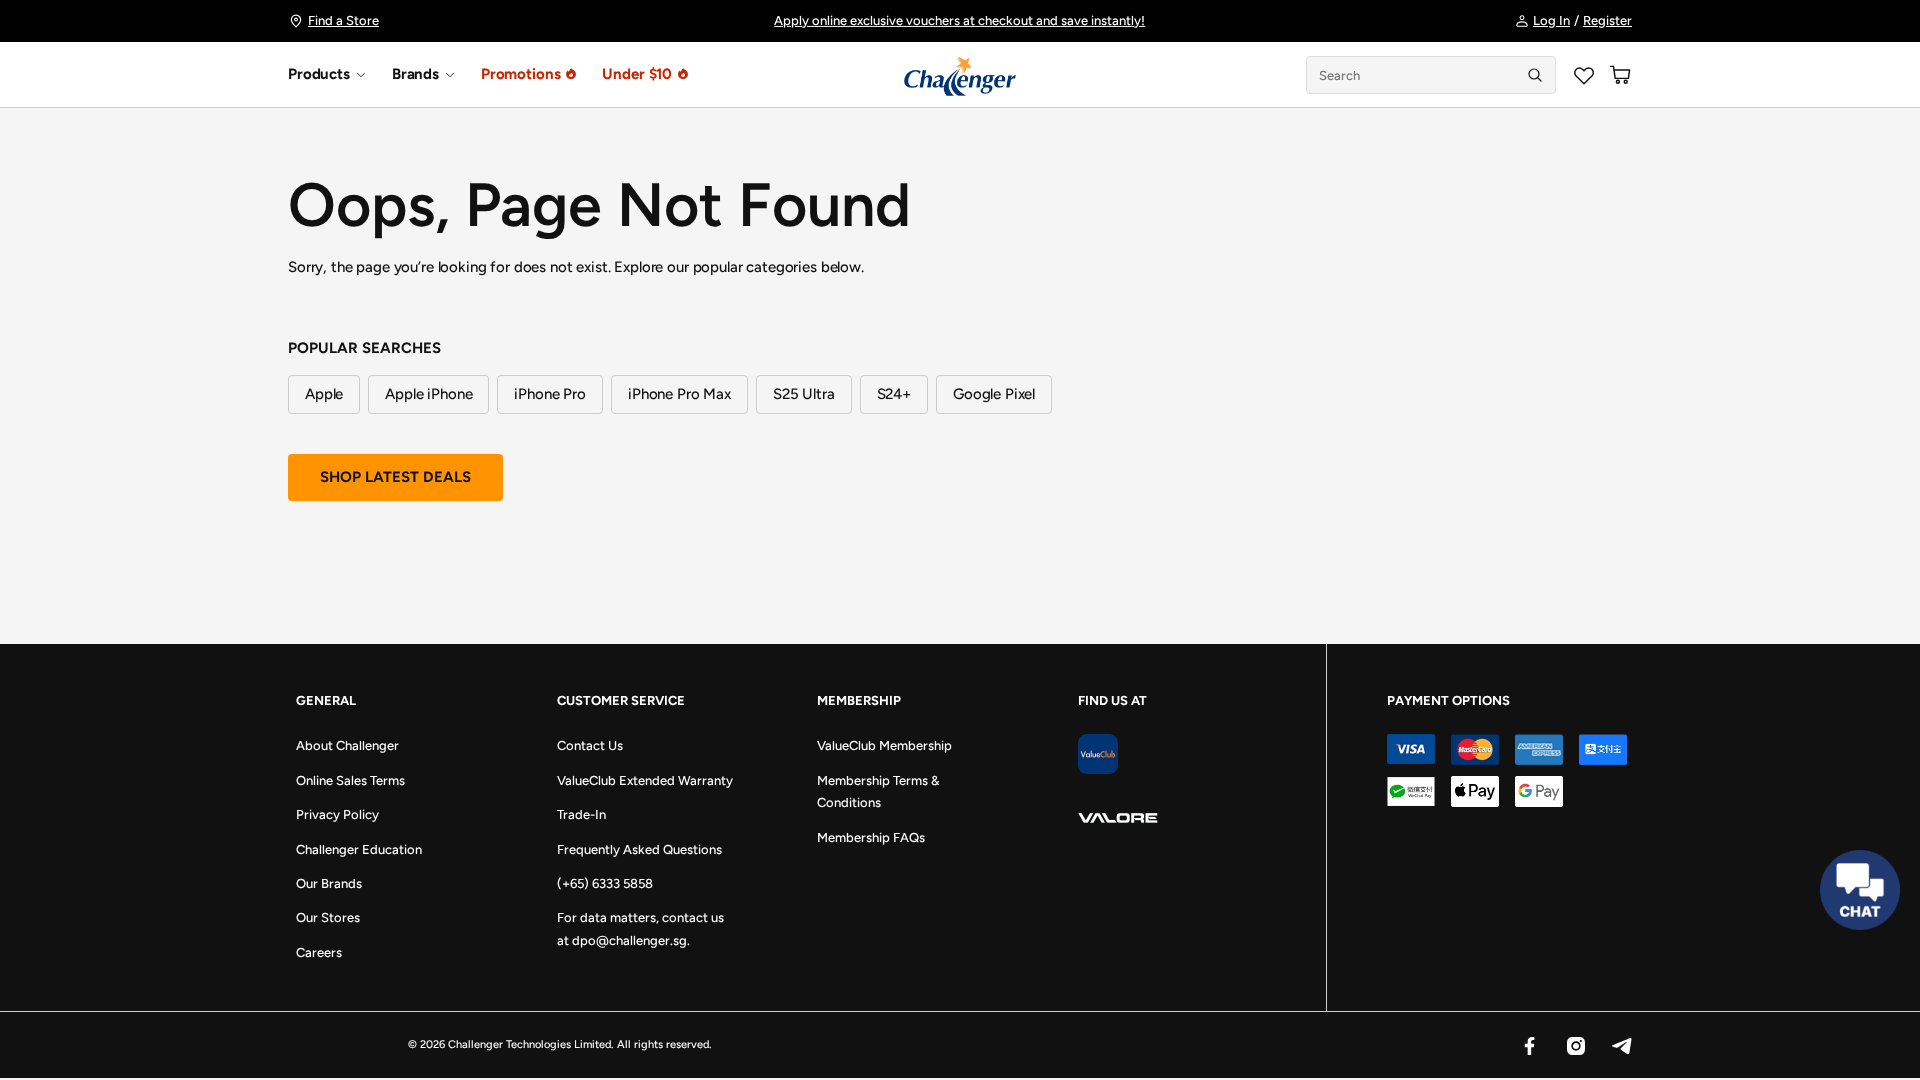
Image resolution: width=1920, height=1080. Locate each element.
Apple (324, 394)
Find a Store (343, 20)
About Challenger (347, 745)
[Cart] (1620, 75)
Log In (1551, 20)
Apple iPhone (428, 394)
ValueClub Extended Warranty (645, 780)
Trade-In (581, 814)
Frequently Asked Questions (639, 849)
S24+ (894, 394)
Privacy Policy (337, 814)
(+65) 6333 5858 (605, 883)
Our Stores (328, 917)
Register (1607, 20)
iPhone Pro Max (679, 394)
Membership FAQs (871, 837)
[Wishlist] (1584, 75)
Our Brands (329, 883)
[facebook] (1529, 1045)
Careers (319, 952)
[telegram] (1621, 1045)
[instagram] (1575, 1045)
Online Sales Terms (350, 780)
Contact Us (590, 745)
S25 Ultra (804, 394)
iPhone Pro (550, 394)
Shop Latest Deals (395, 477)
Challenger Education (359, 849)
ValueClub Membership (884, 745)
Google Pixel (994, 394)
